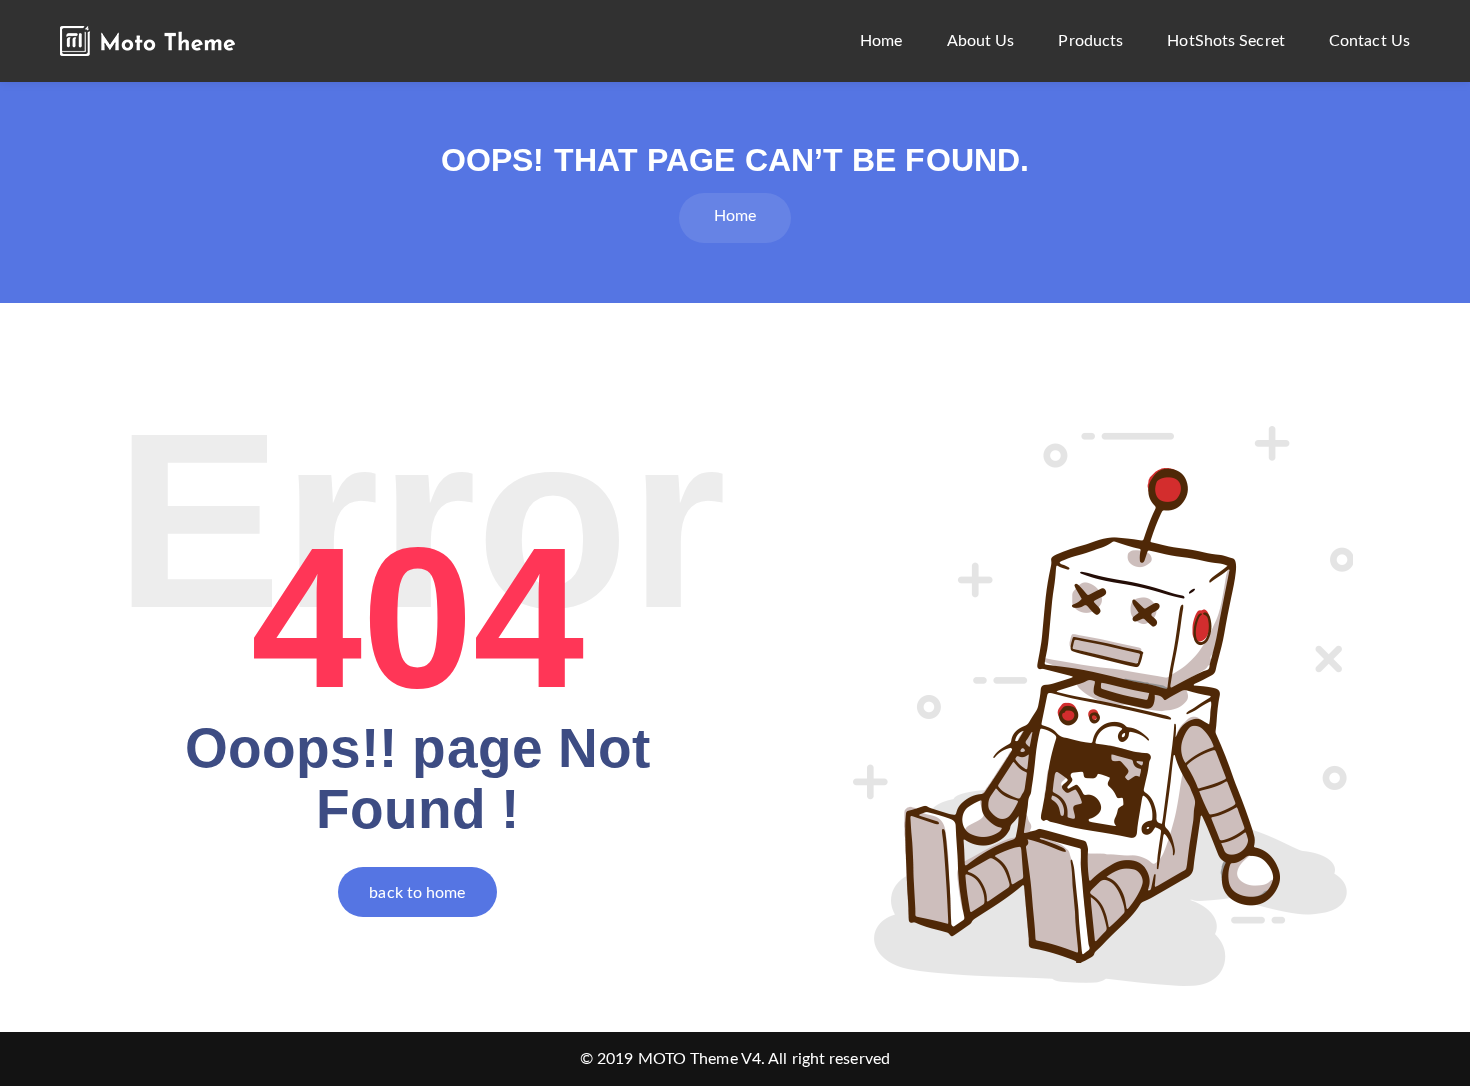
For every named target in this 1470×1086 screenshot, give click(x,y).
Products (1090, 41)
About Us (981, 41)
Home (881, 41)
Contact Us (1369, 41)
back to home (417, 893)
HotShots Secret (1226, 41)
